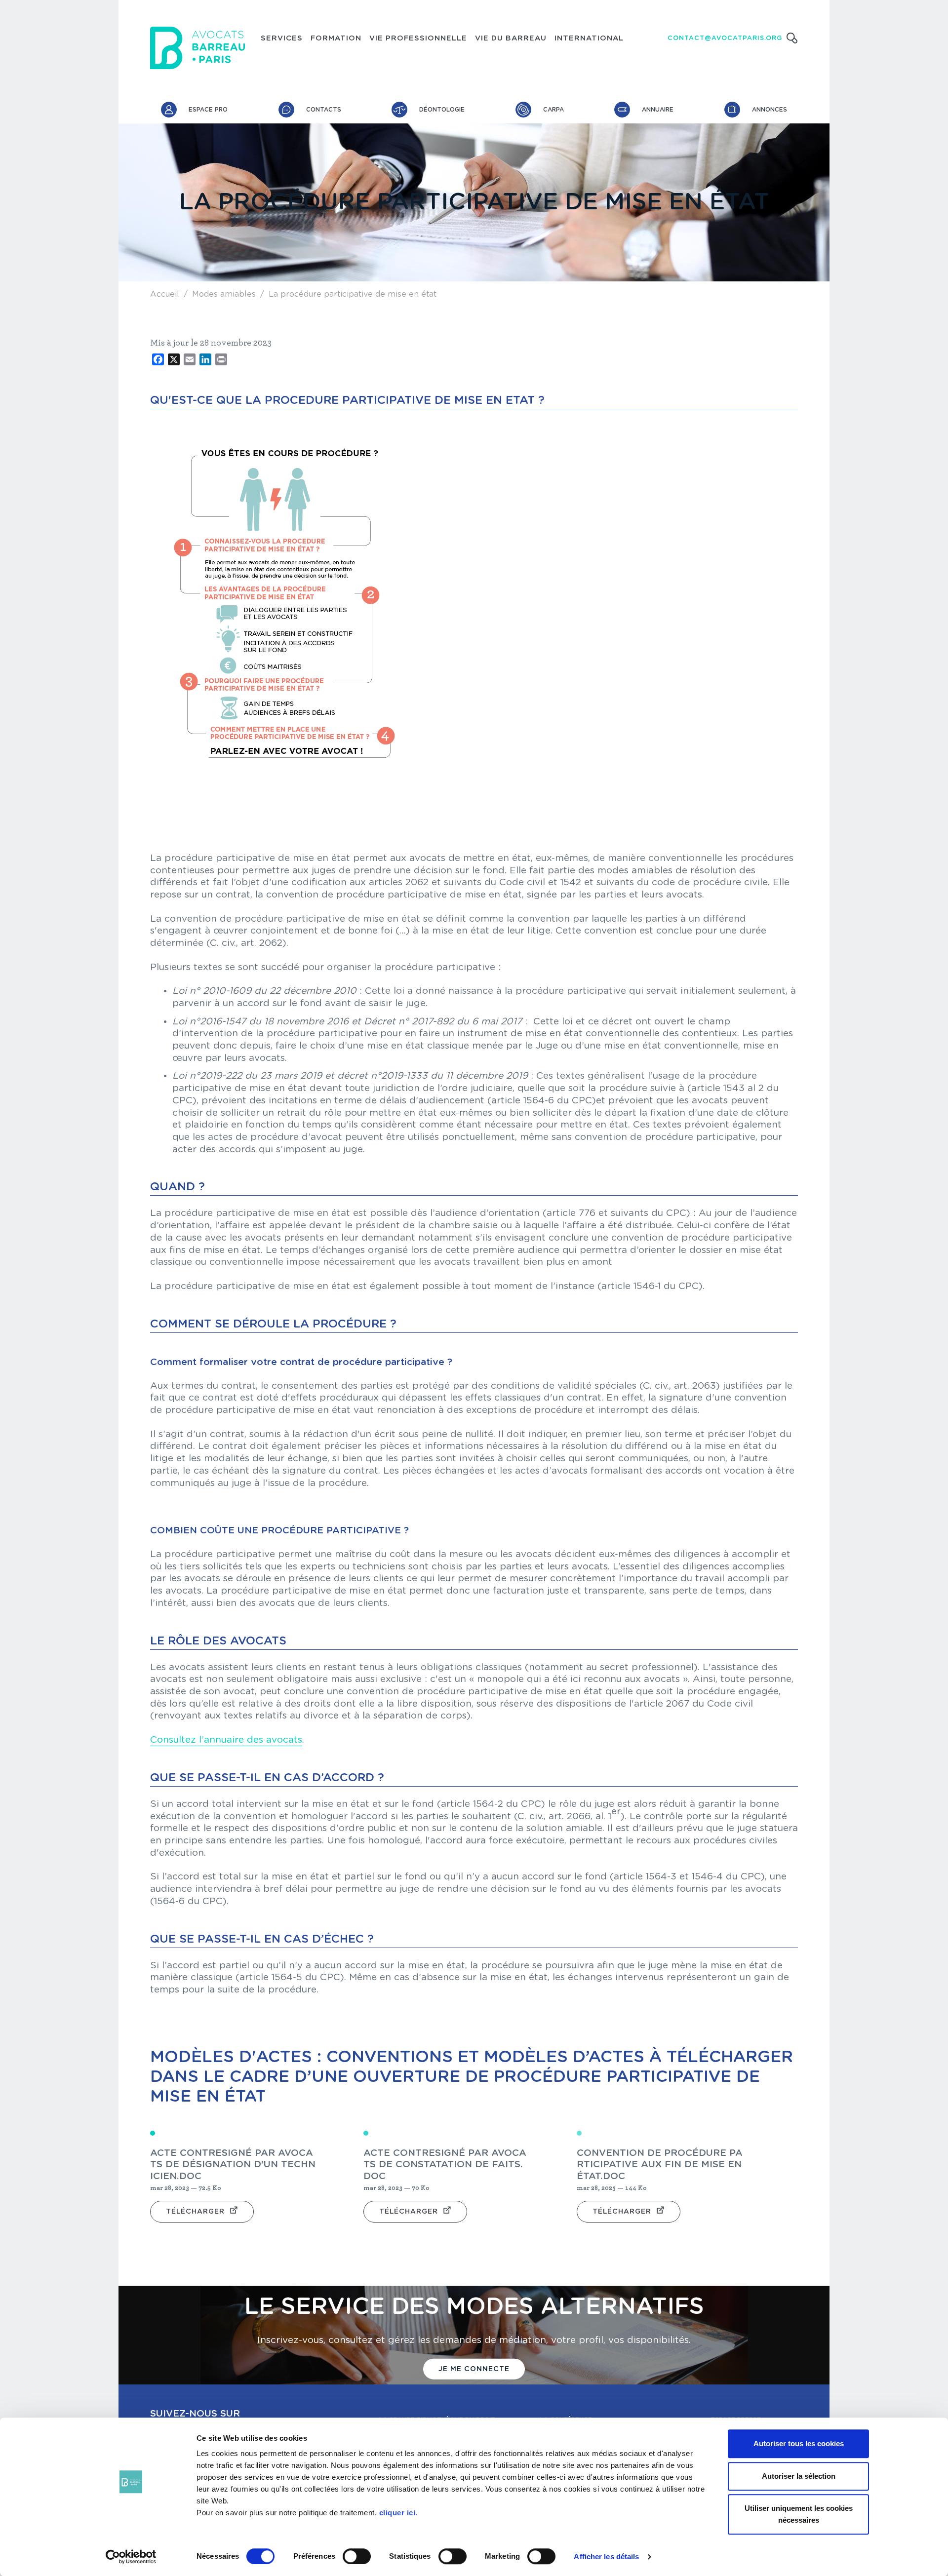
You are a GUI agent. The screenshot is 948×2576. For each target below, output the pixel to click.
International (589, 39)
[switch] (357, 2556)
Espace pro (208, 110)
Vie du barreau (511, 39)
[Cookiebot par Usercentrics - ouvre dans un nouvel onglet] (131, 2557)
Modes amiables (224, 294)
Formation (336, 39)
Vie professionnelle (418, 39)
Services (282, 39)
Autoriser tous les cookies (799, 2443)
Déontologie (442, 110)
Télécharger (195, 2212)
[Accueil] (197, 48)
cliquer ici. (398, 2513)
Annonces (770, 110)
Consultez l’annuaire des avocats (226, 1740)
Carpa (553, 110)
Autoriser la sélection (799, 2476)
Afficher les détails (606, 2556)
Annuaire (658, 110)
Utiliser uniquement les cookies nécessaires (799, 2514)
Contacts (324, 110)
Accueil (165, 294)
